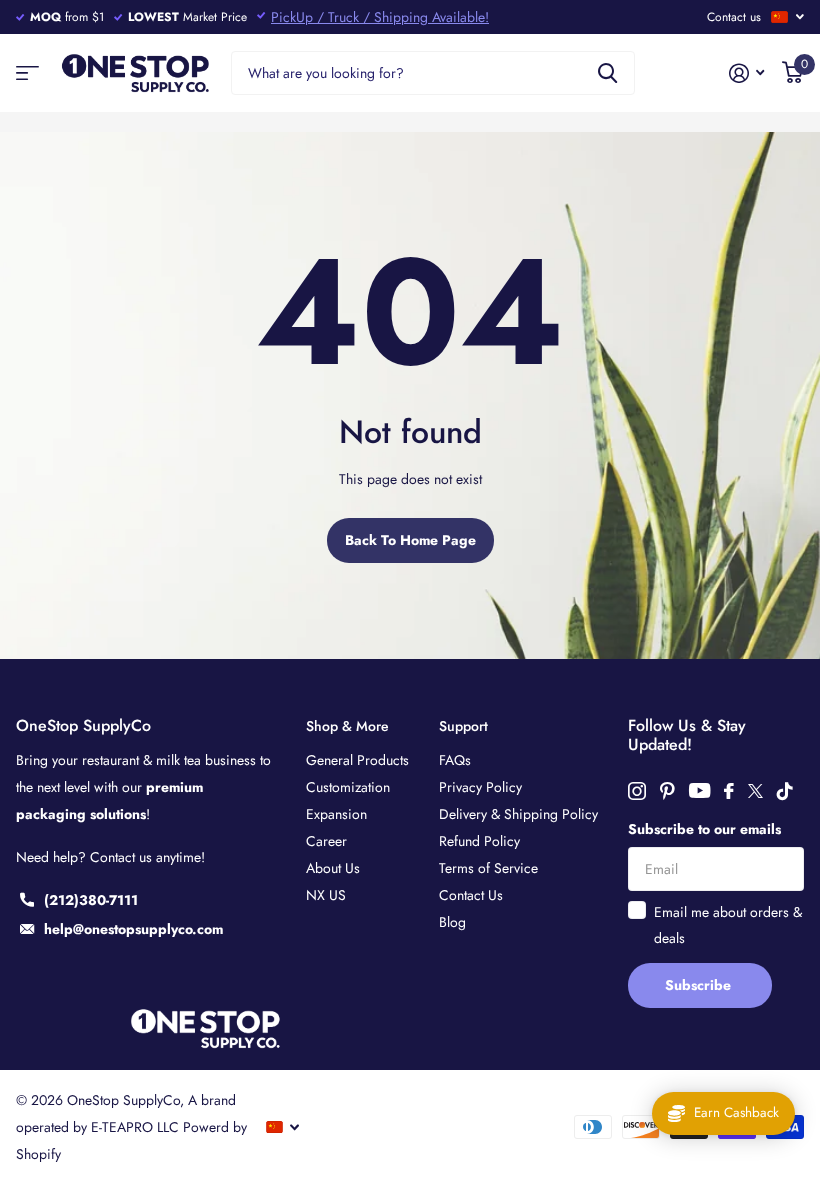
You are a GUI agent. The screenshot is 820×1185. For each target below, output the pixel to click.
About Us (333, 868)
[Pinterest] (667, 791)
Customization (348, 787)
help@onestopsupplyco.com (133, 929)
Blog (452, 922)
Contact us (734, 17)
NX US (326, 895)
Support (463, 726)
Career (326, 841)
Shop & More (347, 726)
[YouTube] (699, 790)
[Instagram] (637, 791)
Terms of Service (488, 868)
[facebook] (729, 791)
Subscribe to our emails (704, 829)
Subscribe (700, 985)
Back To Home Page (410, 540)
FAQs (455, 760)
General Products (357, 760)
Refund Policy (479, 841)
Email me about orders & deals (728, 925)
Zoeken (607, 73)
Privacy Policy (480, 787)
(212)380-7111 (91, 900)
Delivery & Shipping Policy (518, 814)
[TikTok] (785, 791)
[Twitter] (755, 791)
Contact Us (471, 895)
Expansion (336, 814)
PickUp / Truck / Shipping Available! (380, 17)
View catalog (27, 73)
